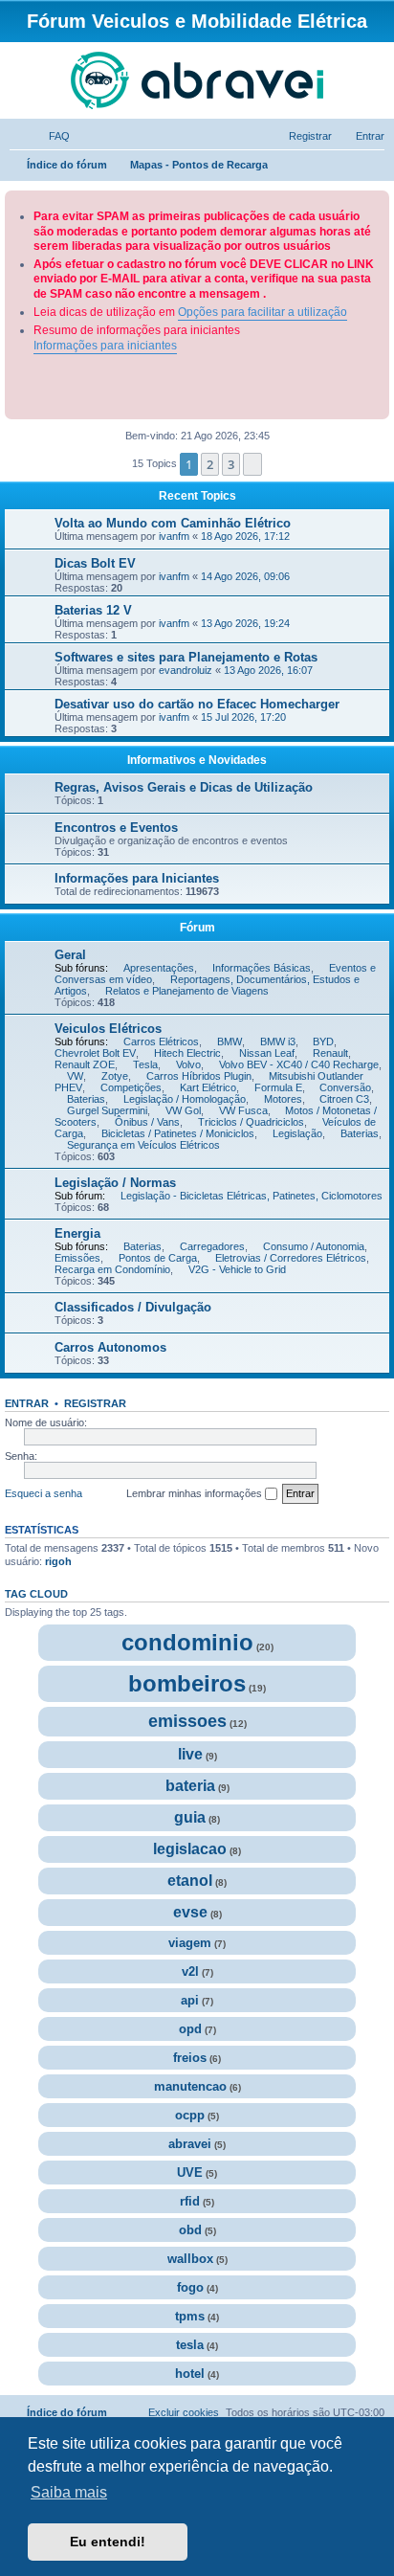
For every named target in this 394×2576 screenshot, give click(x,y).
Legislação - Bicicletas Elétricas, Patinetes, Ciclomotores (252, 1196)
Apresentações (159, 968)
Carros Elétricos (161, 1042)
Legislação (297, 1133)
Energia (77, 1233)
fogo (190, 2287)
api (190, 2000)
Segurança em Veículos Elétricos (143, 1145)
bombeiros (187, 1683)
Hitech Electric (187, 1053)
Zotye (115, 1076)
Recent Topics (197, 496)
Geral (70, 955)
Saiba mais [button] (69, 2492)
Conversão (345, 1087)
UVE (190, 2173)
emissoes (187, 1721)
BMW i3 (278, 1042)
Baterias (86, 1099)
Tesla (145, 1064)
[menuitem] (51, 136)
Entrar (27, 1403)
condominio (187, 1642)
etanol (190, 1881)
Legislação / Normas (115, 1183)
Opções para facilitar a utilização (263, 312)
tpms (190, 2316)
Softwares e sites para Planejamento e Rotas (186, 657)
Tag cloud (36, 1594)
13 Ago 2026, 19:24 (245, 623)
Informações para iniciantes (105, 346)
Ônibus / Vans (147, 1122)
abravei (190, 2144)
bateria (190, 1786)
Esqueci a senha (44, 1493)
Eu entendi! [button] (108, 2542)
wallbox (190, 2259)
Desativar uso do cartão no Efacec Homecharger (199, 704)
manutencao (190, 2086)
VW (75, 1076)
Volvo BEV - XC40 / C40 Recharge (299, 1064)
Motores (283, 1099)
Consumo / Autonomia (314, 1246)
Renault (330, 1053)
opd (190, 2029)
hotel (190, 2374)
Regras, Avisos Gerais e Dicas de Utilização (184, 787)
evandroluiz (186, 670)
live (190, 1754)
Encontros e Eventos (116, 828)
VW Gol (183, 1110)
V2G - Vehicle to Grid (237, 1269)
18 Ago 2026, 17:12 (245, 536)
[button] (252, 464)
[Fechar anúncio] (377, 202)
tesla (190, 2345)
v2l (190, 1971)
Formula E (278, 1087)
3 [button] (231, 464)
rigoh (58, 1561)
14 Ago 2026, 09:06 (245, 576)
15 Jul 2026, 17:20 (243, 717)
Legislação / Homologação (185, 1099)
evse (190, 1912)
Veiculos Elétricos (108, 1029)
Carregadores (212, 1246)
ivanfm (174, 536)
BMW (230, 1042)
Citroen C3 (344, 1099)
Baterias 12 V (95, 610)
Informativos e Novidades (197, 760)
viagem (190, 1943)
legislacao (190, 1849)
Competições (131, 1087)
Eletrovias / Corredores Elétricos (291, 1258)
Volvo (188, 1064)
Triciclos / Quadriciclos (251, 1122)
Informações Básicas (262, 968)
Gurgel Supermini (107, 1110)
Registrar (95, 1403)
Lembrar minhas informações (196, 1493)
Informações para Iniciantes (137, 878)
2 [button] (210, 464)
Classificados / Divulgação (133, 1307)
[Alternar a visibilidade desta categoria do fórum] (383, 758)
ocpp (190, 2115)
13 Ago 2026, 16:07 (268, 670)
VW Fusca (243, 1110)
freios (190, 2058)
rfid (190, 2201)
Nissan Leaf (267, 1053)
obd (190, 2230)
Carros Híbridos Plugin (199, 1076)
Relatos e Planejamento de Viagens (187, 991)
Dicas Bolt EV (97, 563)
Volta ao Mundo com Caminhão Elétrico (173, 523)
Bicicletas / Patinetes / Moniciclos (178, 1133)
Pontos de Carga (158, 1258)
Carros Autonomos (110, 1347)
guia (190, 1817)
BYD (323, 1042)
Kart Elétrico (208, 1087)
